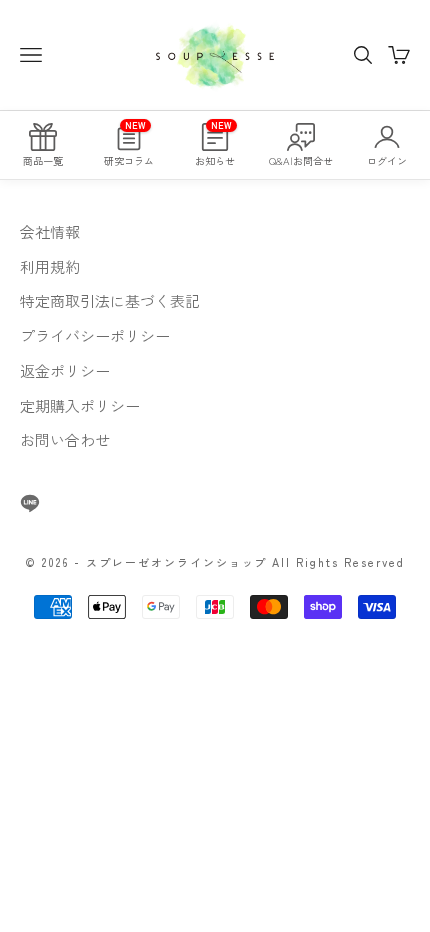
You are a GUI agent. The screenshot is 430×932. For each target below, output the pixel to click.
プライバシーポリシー (95, 335)
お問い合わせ (65, 439)
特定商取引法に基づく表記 (110, 300)
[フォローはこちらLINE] (30, 503)
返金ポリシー (65, 370)
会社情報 (50, 231)
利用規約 (50, 266)
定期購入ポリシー (80, 405)
